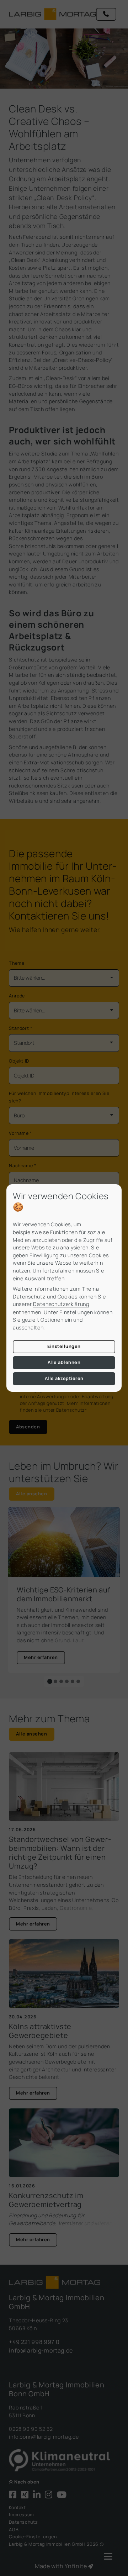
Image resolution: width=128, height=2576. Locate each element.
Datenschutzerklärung (61, 1304)
